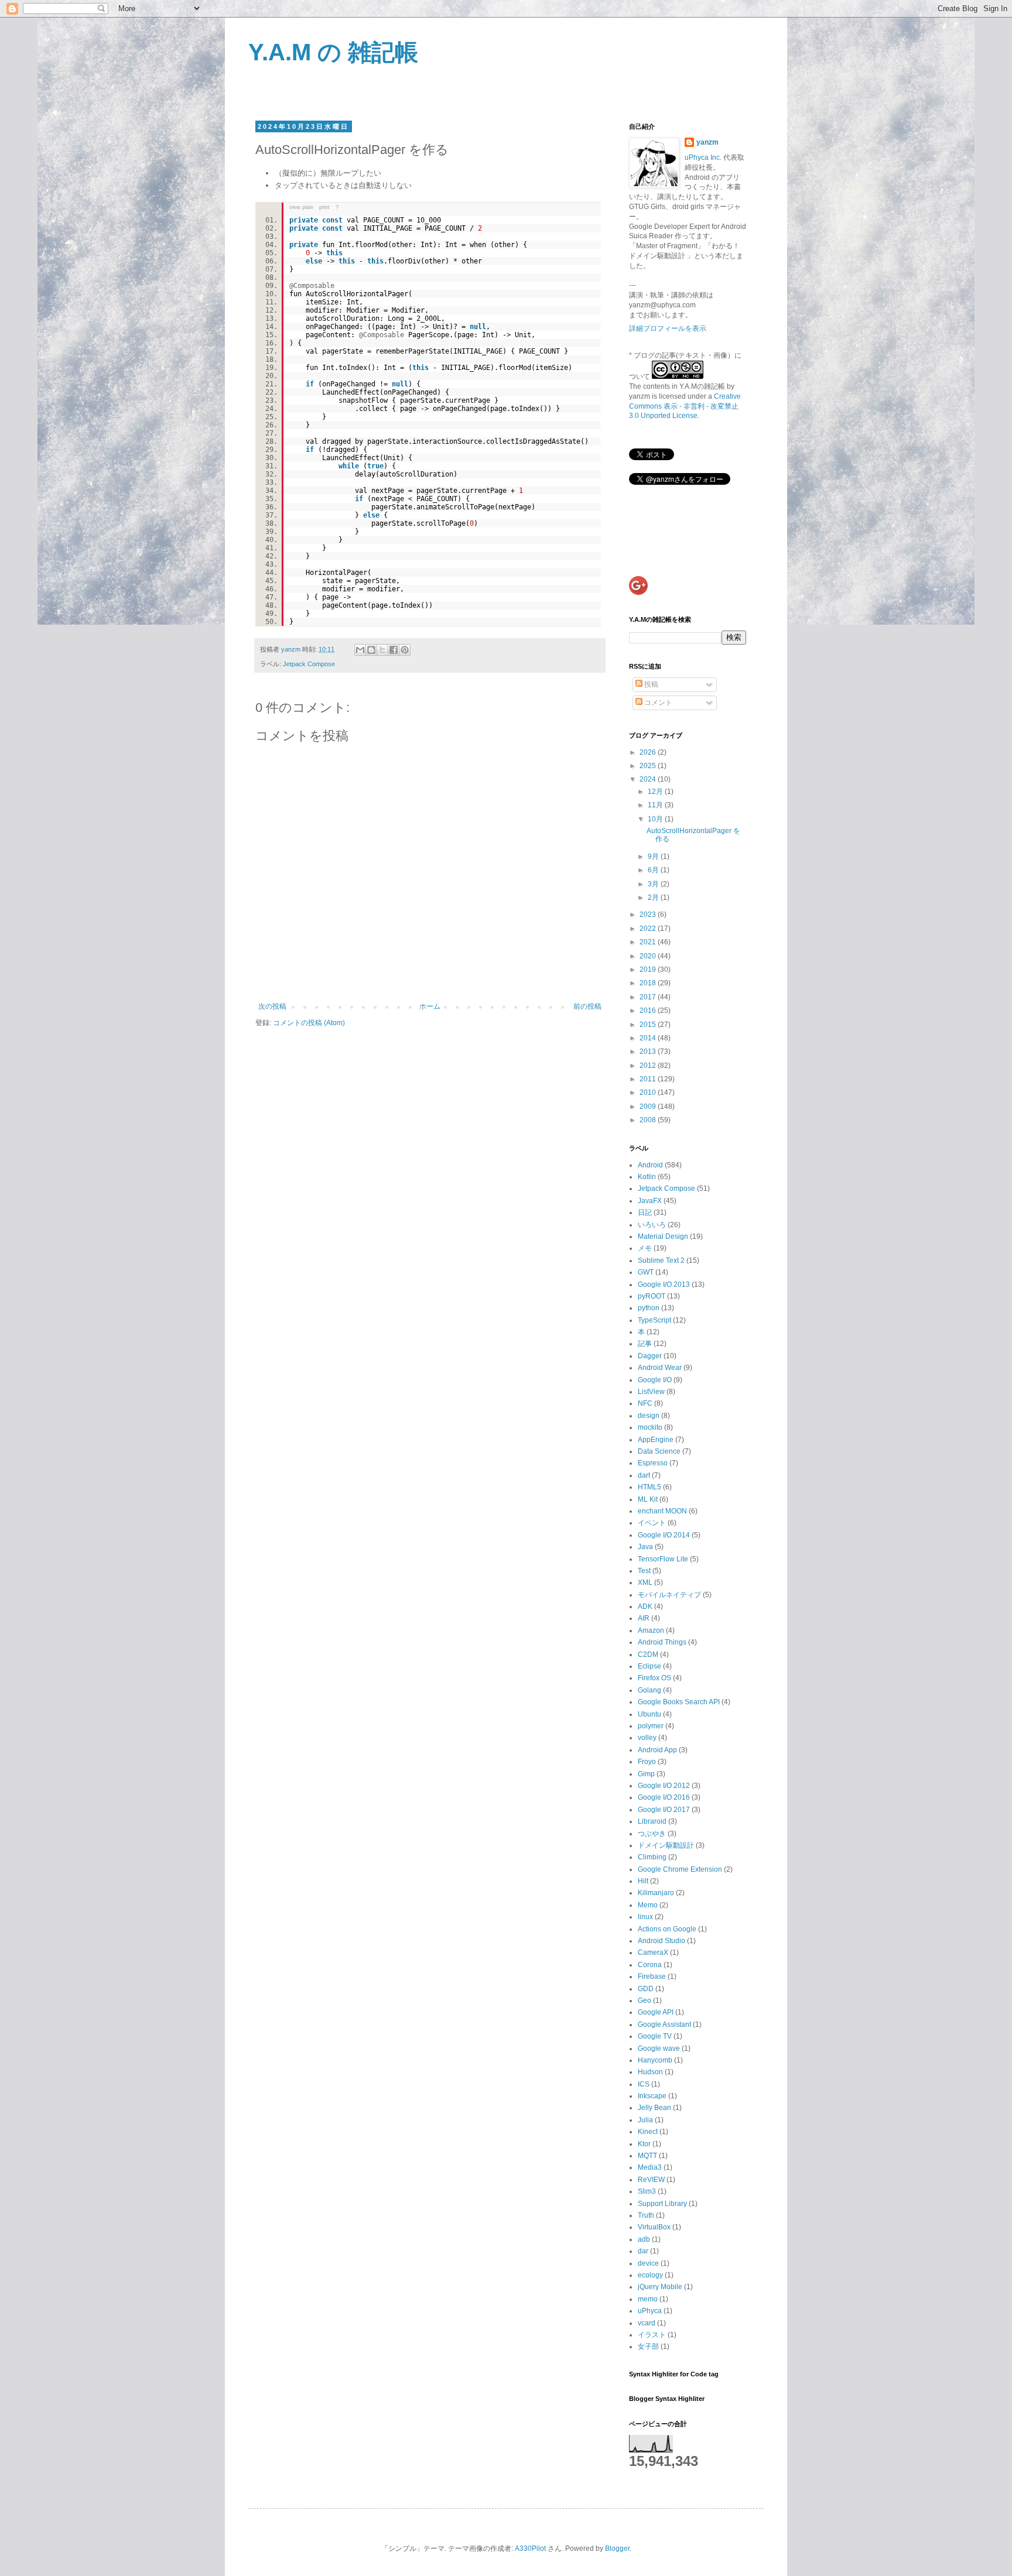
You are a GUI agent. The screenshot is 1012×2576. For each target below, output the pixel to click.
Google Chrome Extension (680, 1869)
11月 (656, 805)
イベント (652, 1523)
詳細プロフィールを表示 (668, 328)
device (648, 2263)
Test (644, 1571)
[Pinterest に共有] (405, 650)
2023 (649, 914)
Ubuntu (649, 1714)
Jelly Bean (654, 2108)
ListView (651, 1392)
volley (647, 1738)
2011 (649, 1079)
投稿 (650, 684)
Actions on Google (667, 1929)
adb (644, 2239)
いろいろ (652, 1225)
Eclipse (649, 1666)
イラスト (652, 2335)
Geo (645, 2000)
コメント (657, 703)
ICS (644, 2084)
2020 (649, 956)
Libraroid (652, 1821)
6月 (654, 870)
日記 (645, 1212)
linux (645, 1917)
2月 (654, 898)
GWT (646, 1272)
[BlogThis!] (371, 650)
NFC (645, 1403)
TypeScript (654, 1320)
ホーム (430, 1006)
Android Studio (661, 1941)
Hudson (650, 2072)
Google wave (659, 2049)
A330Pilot (530, 2548)
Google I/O (655, 1380)
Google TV (655, 2036)
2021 (649, 942)
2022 (649, 929)
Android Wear (660, 1368)
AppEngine (656, 1440)
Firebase (652, 1976)
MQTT (647, 2156)
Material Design (663, 1236)
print (324, 207)
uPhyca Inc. (703, 157)
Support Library (662, 2204)
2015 (649, 1025)
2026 (649, 752)
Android (650, 1165)
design (649, 1416)
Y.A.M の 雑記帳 (333, 52)
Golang (649, 1690)
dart (644, 1475)
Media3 (650, 2167)
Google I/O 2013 (664, 1284)
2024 (649, 779)
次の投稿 (272, 1006)
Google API (656, 2012)
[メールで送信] (360, 650)
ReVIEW (651, 2180)
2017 (649, 997)
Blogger (617, 2548)
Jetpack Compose (309, 664)
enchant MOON (662, 1511)
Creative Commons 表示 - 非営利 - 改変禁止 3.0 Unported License (685, 406)
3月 (654, 884)
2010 (649, 1092)
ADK (645, 1606)
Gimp (646, 1774)
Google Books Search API (679, 1702)
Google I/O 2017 (664, 1810)
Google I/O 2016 (664, 1797)
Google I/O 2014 (664, 1535)
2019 (649, 970)
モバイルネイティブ (669, 1595)
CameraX (653, 1952)
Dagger (650, 1356)
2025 (649, 766)
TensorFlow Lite (663, 1559)
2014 (649, 1038)
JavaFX (650, 1201)
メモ (645, 1248)
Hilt (643, 1881)
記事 (645, 1344)
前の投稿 (587, 1006)
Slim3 (647, 2191)
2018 (649, 983)
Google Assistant (664, 2025)
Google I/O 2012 (664, 1786)
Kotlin (647, 1177)
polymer (651, 1726)
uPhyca (650, 2311)
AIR (644, 1618)
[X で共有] (382, 650)
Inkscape (652, 2096)
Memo (648, 1905)
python (649, 1308)
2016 (649, 1010)
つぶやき (652, 1834)
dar (643, 2251)
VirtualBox (654, 2227)
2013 (649, 1051)
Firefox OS (654, 1678)
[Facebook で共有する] (394, 650)
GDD (646, 1989)
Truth (646, 2215)
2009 (649, 1107)
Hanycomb (655, 2060)
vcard (647, 2323)
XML (645, 1582)
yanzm (707, 142)
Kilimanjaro (656, 1893)
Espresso (653, 1463)
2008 (649, 1120)
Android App (657, 1750)
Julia (645, 2120)
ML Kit (648, 1499)
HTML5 (649, 1487)
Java (645, 1547)
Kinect (648, 2132)
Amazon (651, 1630)
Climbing (652, 1857)
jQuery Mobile (660, 2287)
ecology (650, 2275)
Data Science (659, 1451)
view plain (301, 207)
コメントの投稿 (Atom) (309, 1023)
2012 (649, 1066)
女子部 (648, 2347)
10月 (656, 819)
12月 (656, 792)
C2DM (648, 1654)
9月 (654, 857)
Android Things (662, 1642)
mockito (650, 1427)
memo (648, 2299)
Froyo (647, 1762)
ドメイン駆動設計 (666, 1845)
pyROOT (652, 1296)
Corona (650, 1965)
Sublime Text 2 (661, 1260)
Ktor (644, 2144)
